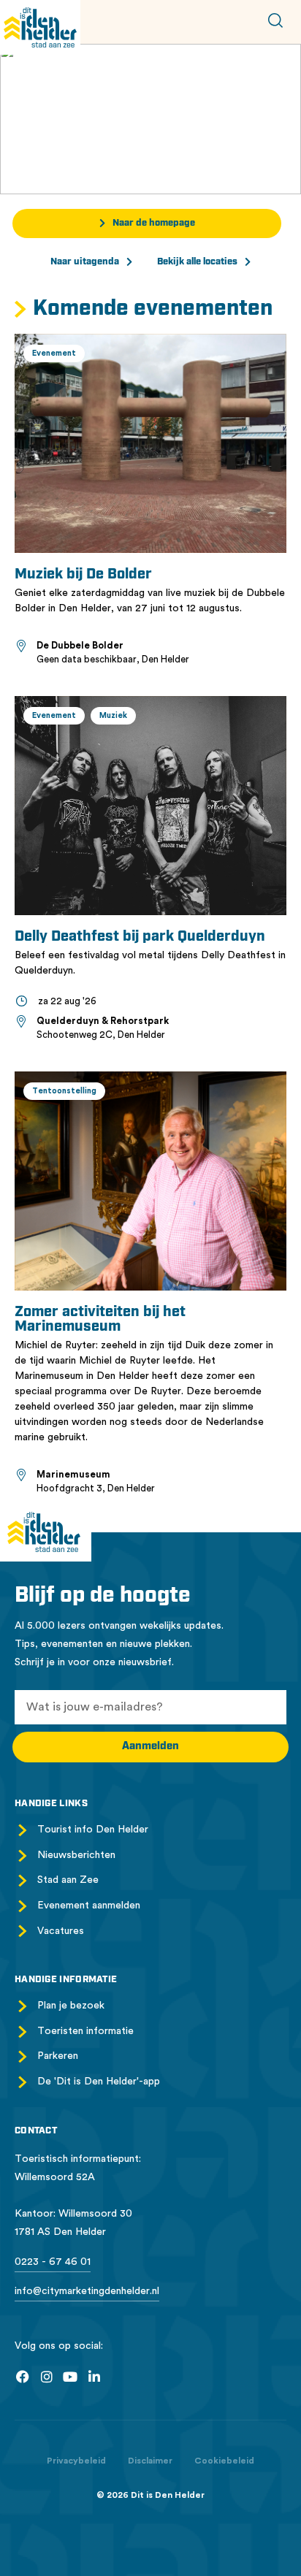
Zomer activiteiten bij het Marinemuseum (100, 1320)
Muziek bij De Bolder (83, 575)
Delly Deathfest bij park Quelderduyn (140, 937)
